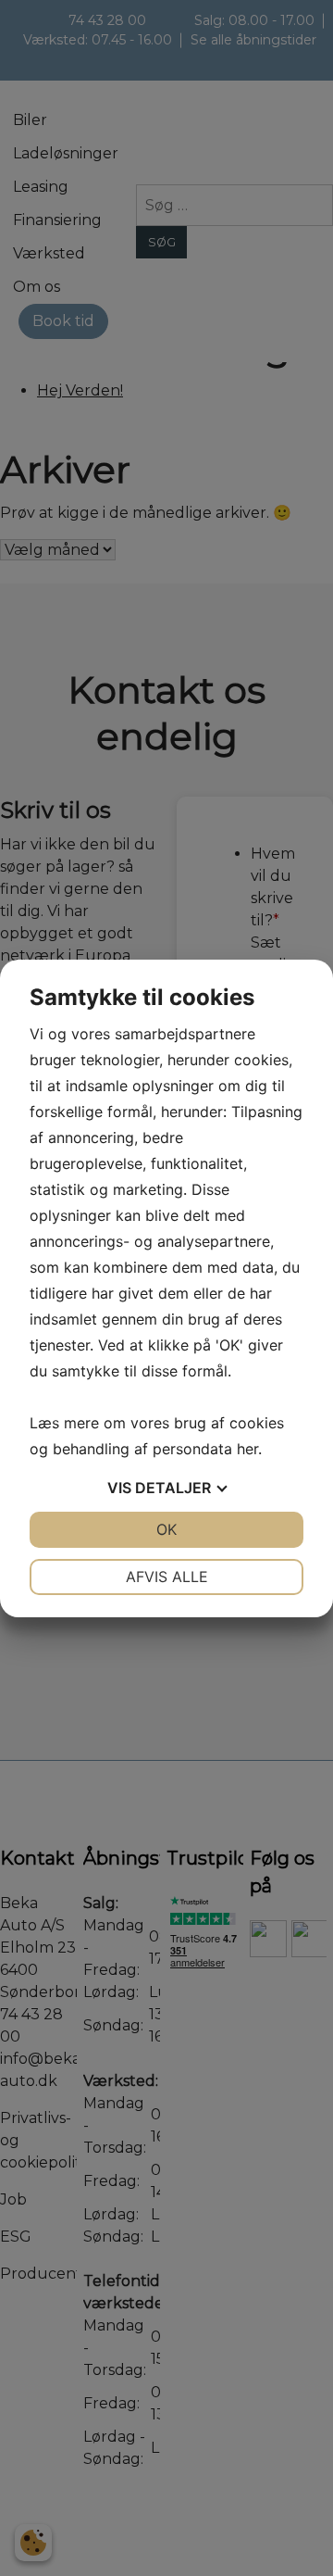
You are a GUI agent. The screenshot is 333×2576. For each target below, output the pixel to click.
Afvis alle (167, 1577)
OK (166, 1529)
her (247, 1449)
